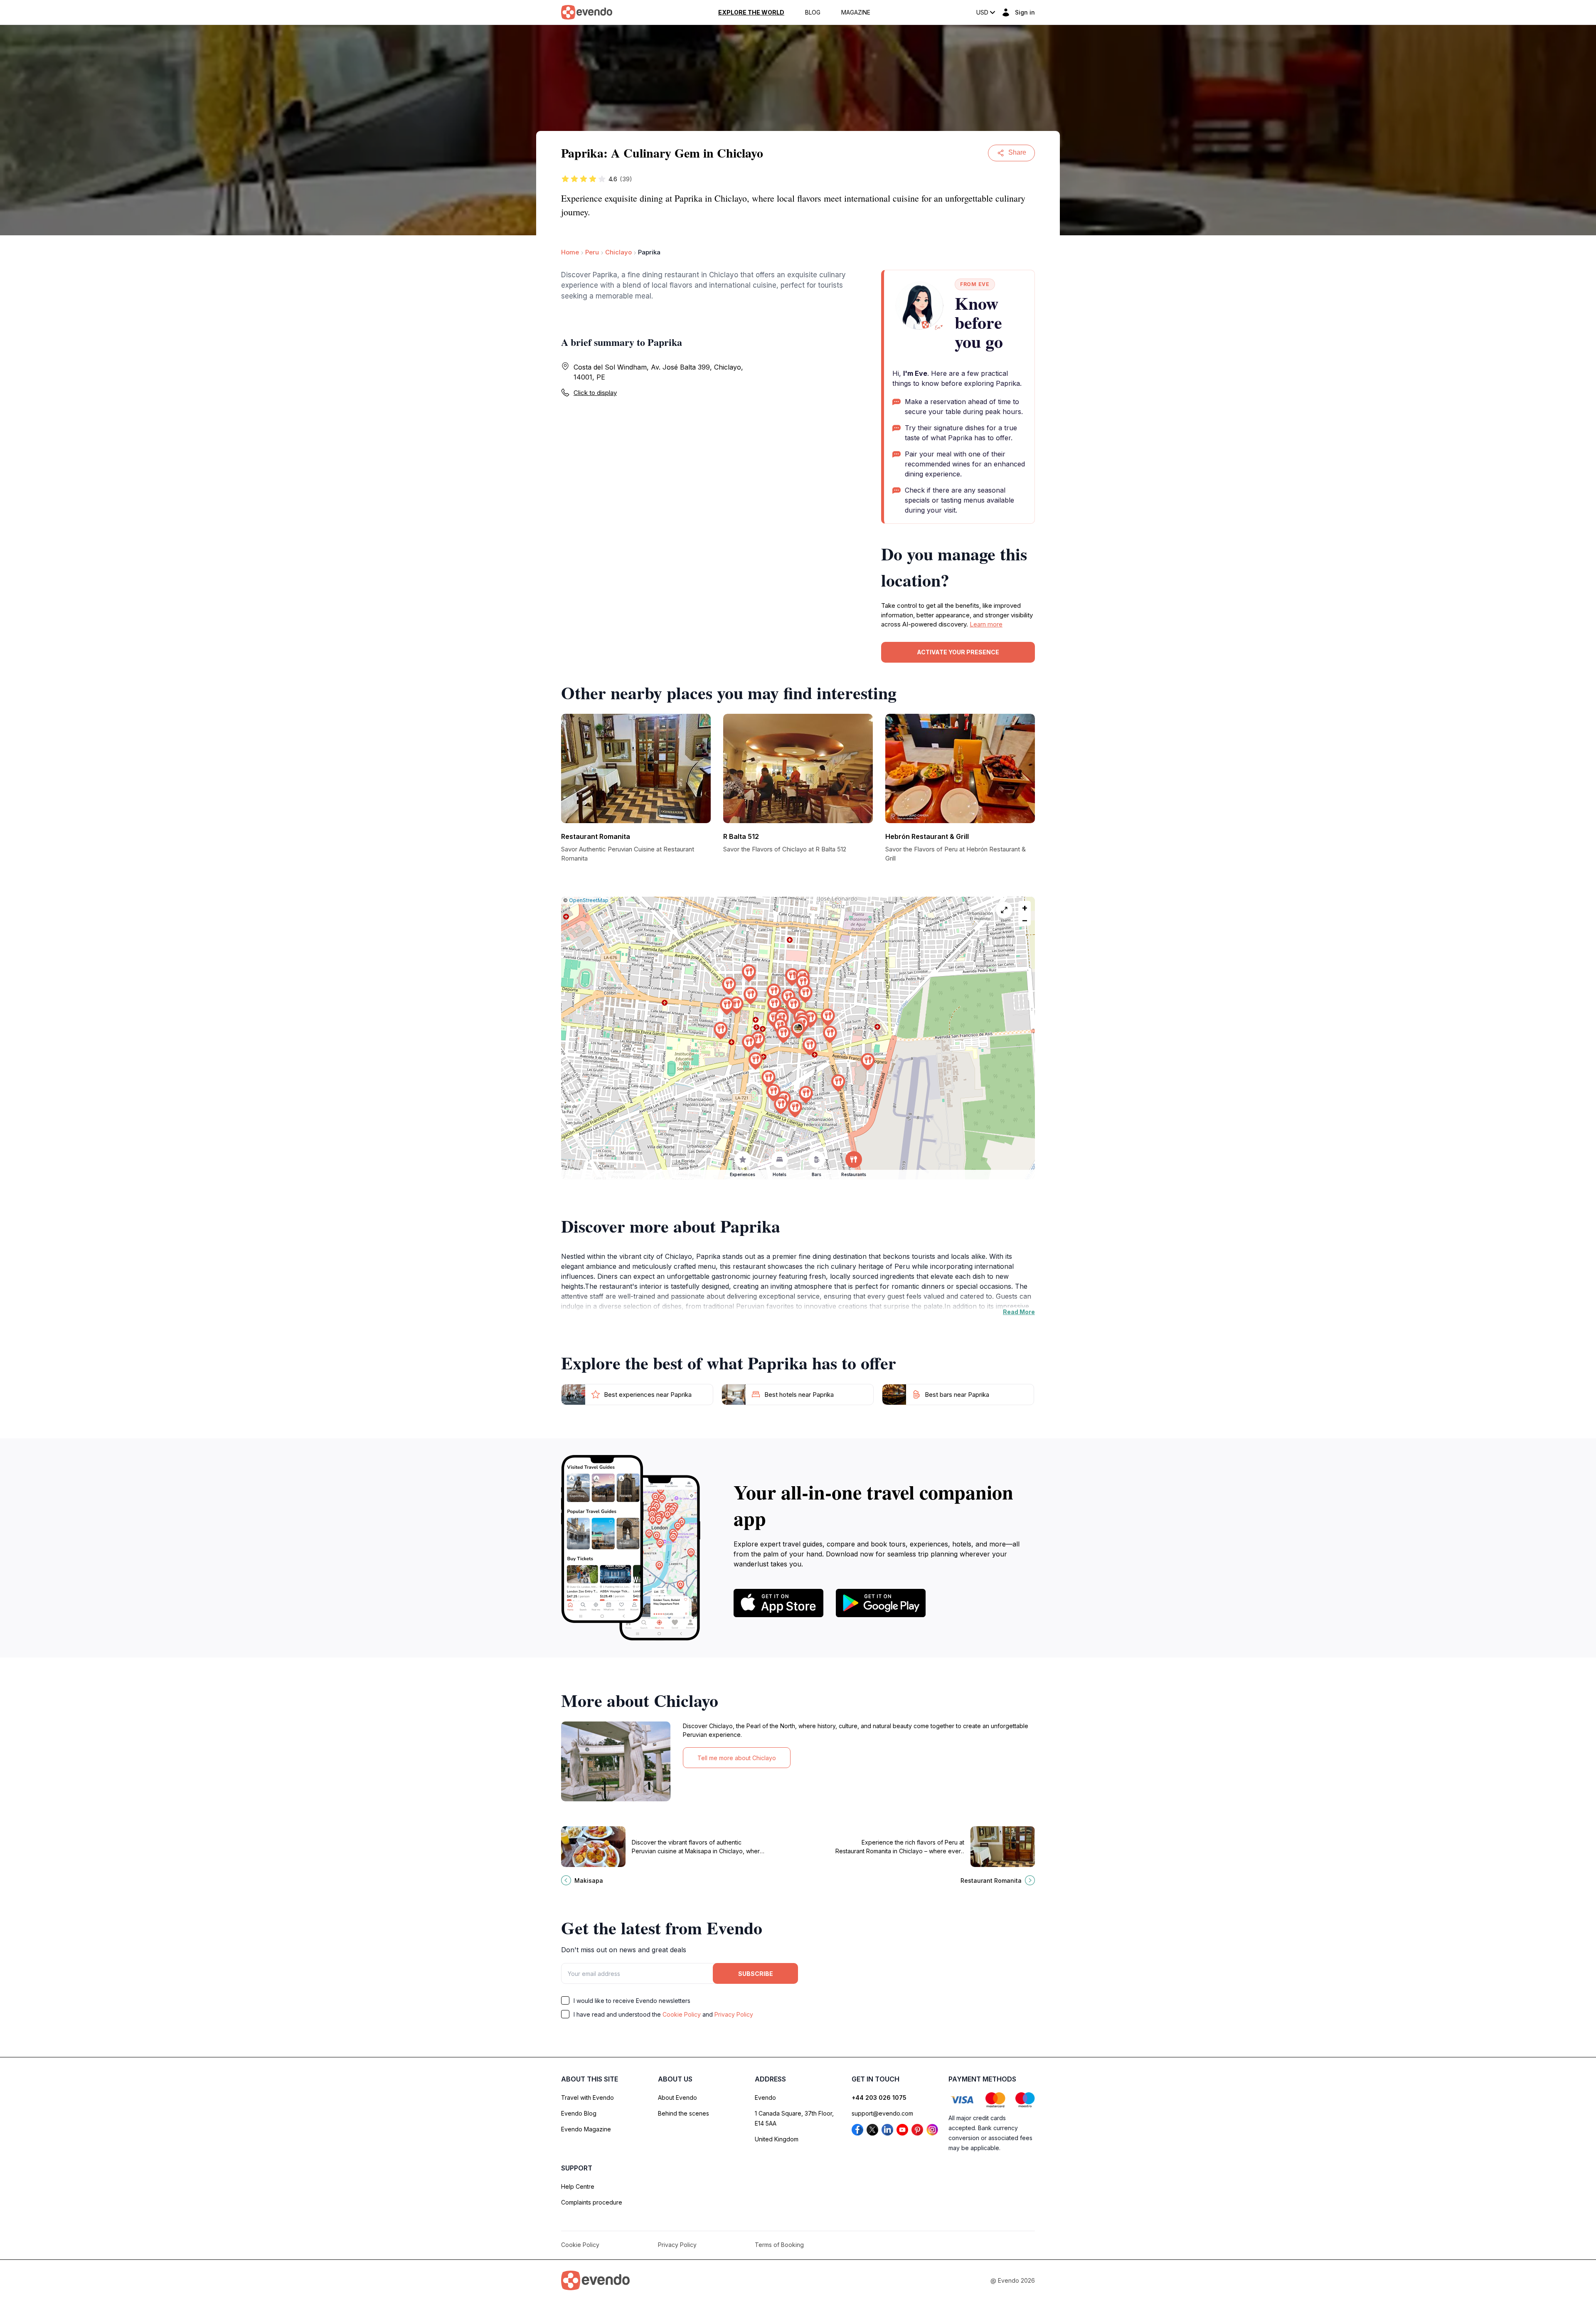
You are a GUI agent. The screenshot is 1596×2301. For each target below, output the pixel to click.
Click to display (595, 393)
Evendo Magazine (586, 2129)
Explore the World (751, 12)
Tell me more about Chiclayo (737, 1758)
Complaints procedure (592, 2202)
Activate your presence (958, 652)
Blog (813, 12)
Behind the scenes (683, 2113)
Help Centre (578, 2186)
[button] (798, 1030)
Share (1017, 152)
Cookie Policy (682, 2014)
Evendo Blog (579, 2113)
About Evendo (677, 2098)
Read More (1019, 1312)
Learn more (986, 624)
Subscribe (756, 1974)
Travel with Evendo (587, 2098)
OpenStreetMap (589, 900)
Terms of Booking (779, 2245)
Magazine (856, 12)
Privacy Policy (734, 2014)
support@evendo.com (882, 2113)
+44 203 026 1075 (879, 2098)
